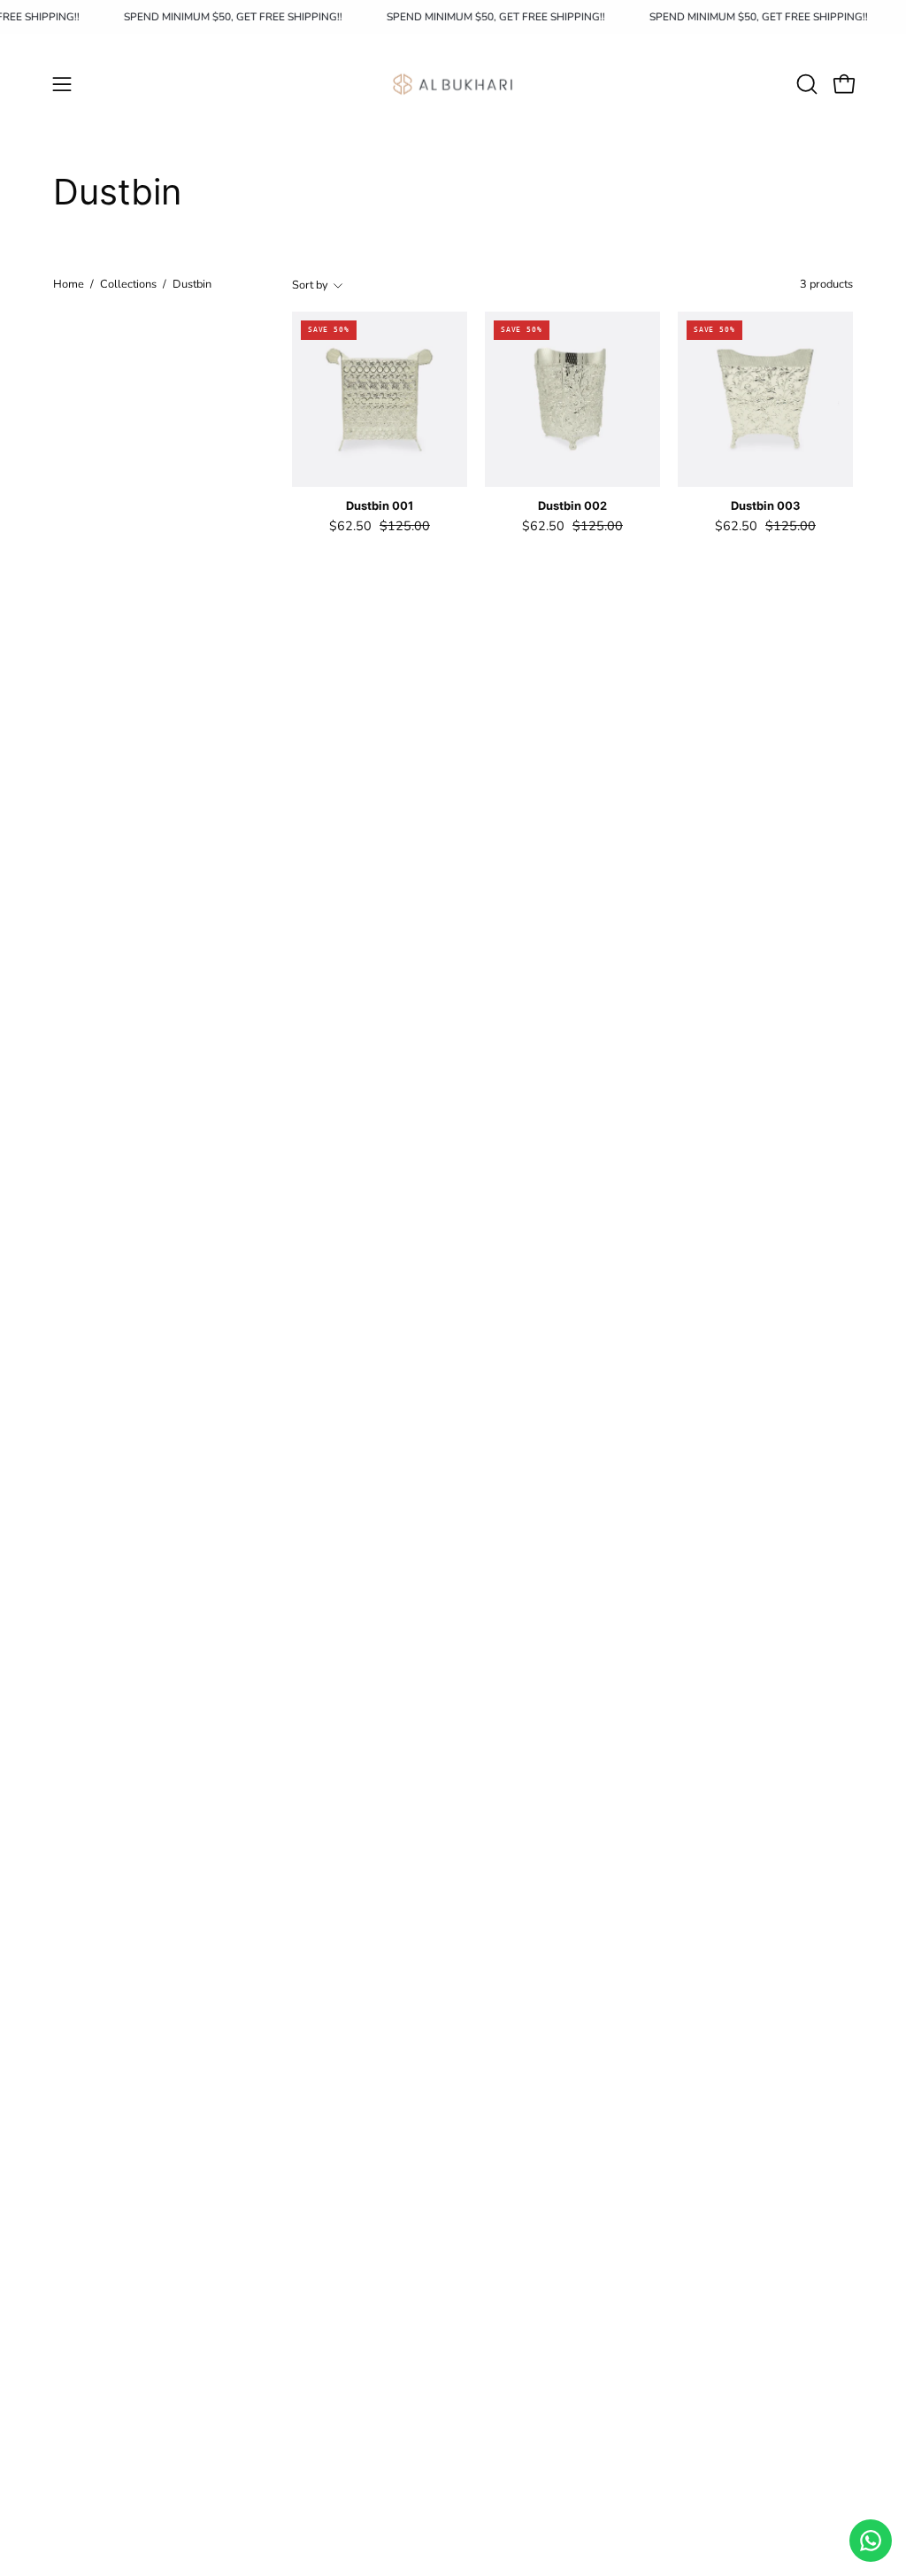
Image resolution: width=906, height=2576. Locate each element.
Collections (128, 284)
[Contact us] (871, 2541)
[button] (805, 84)
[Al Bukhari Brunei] (453, 84)
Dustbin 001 (380, 506)
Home (69, 284)
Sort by (310, 285)
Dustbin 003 (766, 506)
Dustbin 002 (572, 506)
